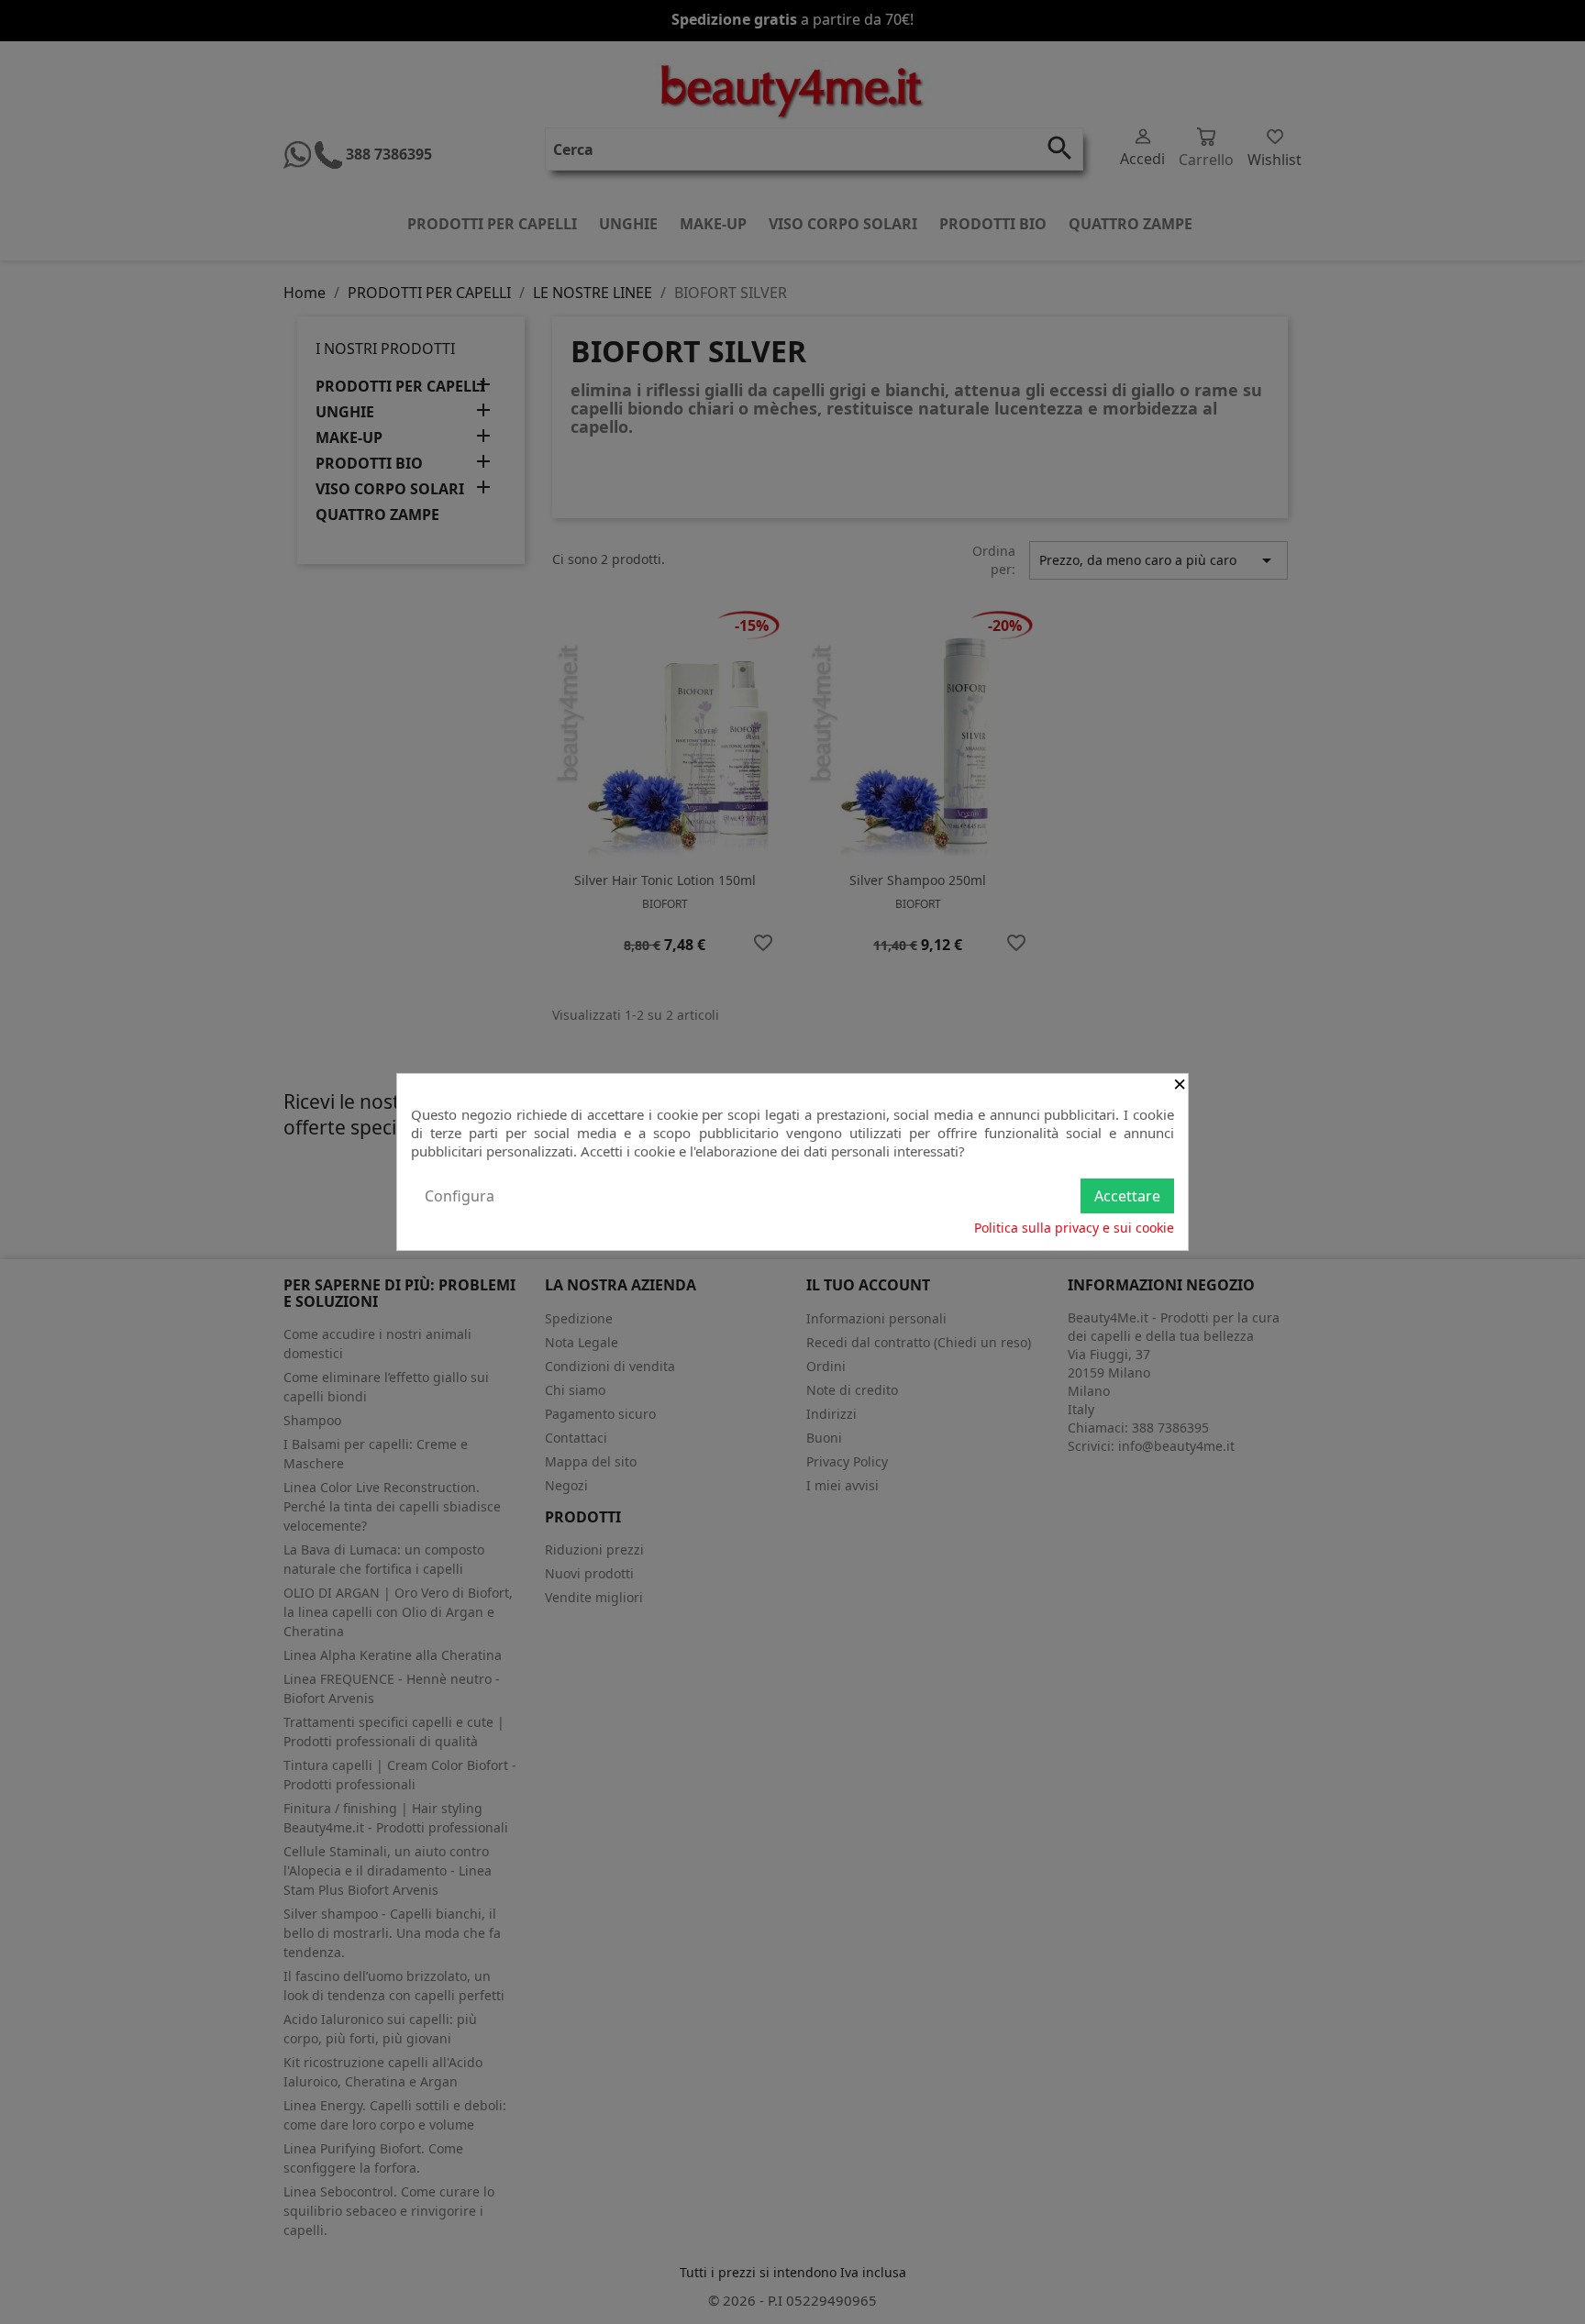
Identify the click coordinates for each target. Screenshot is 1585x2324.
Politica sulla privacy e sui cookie (1074, 1228)
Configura (460, 1196)
